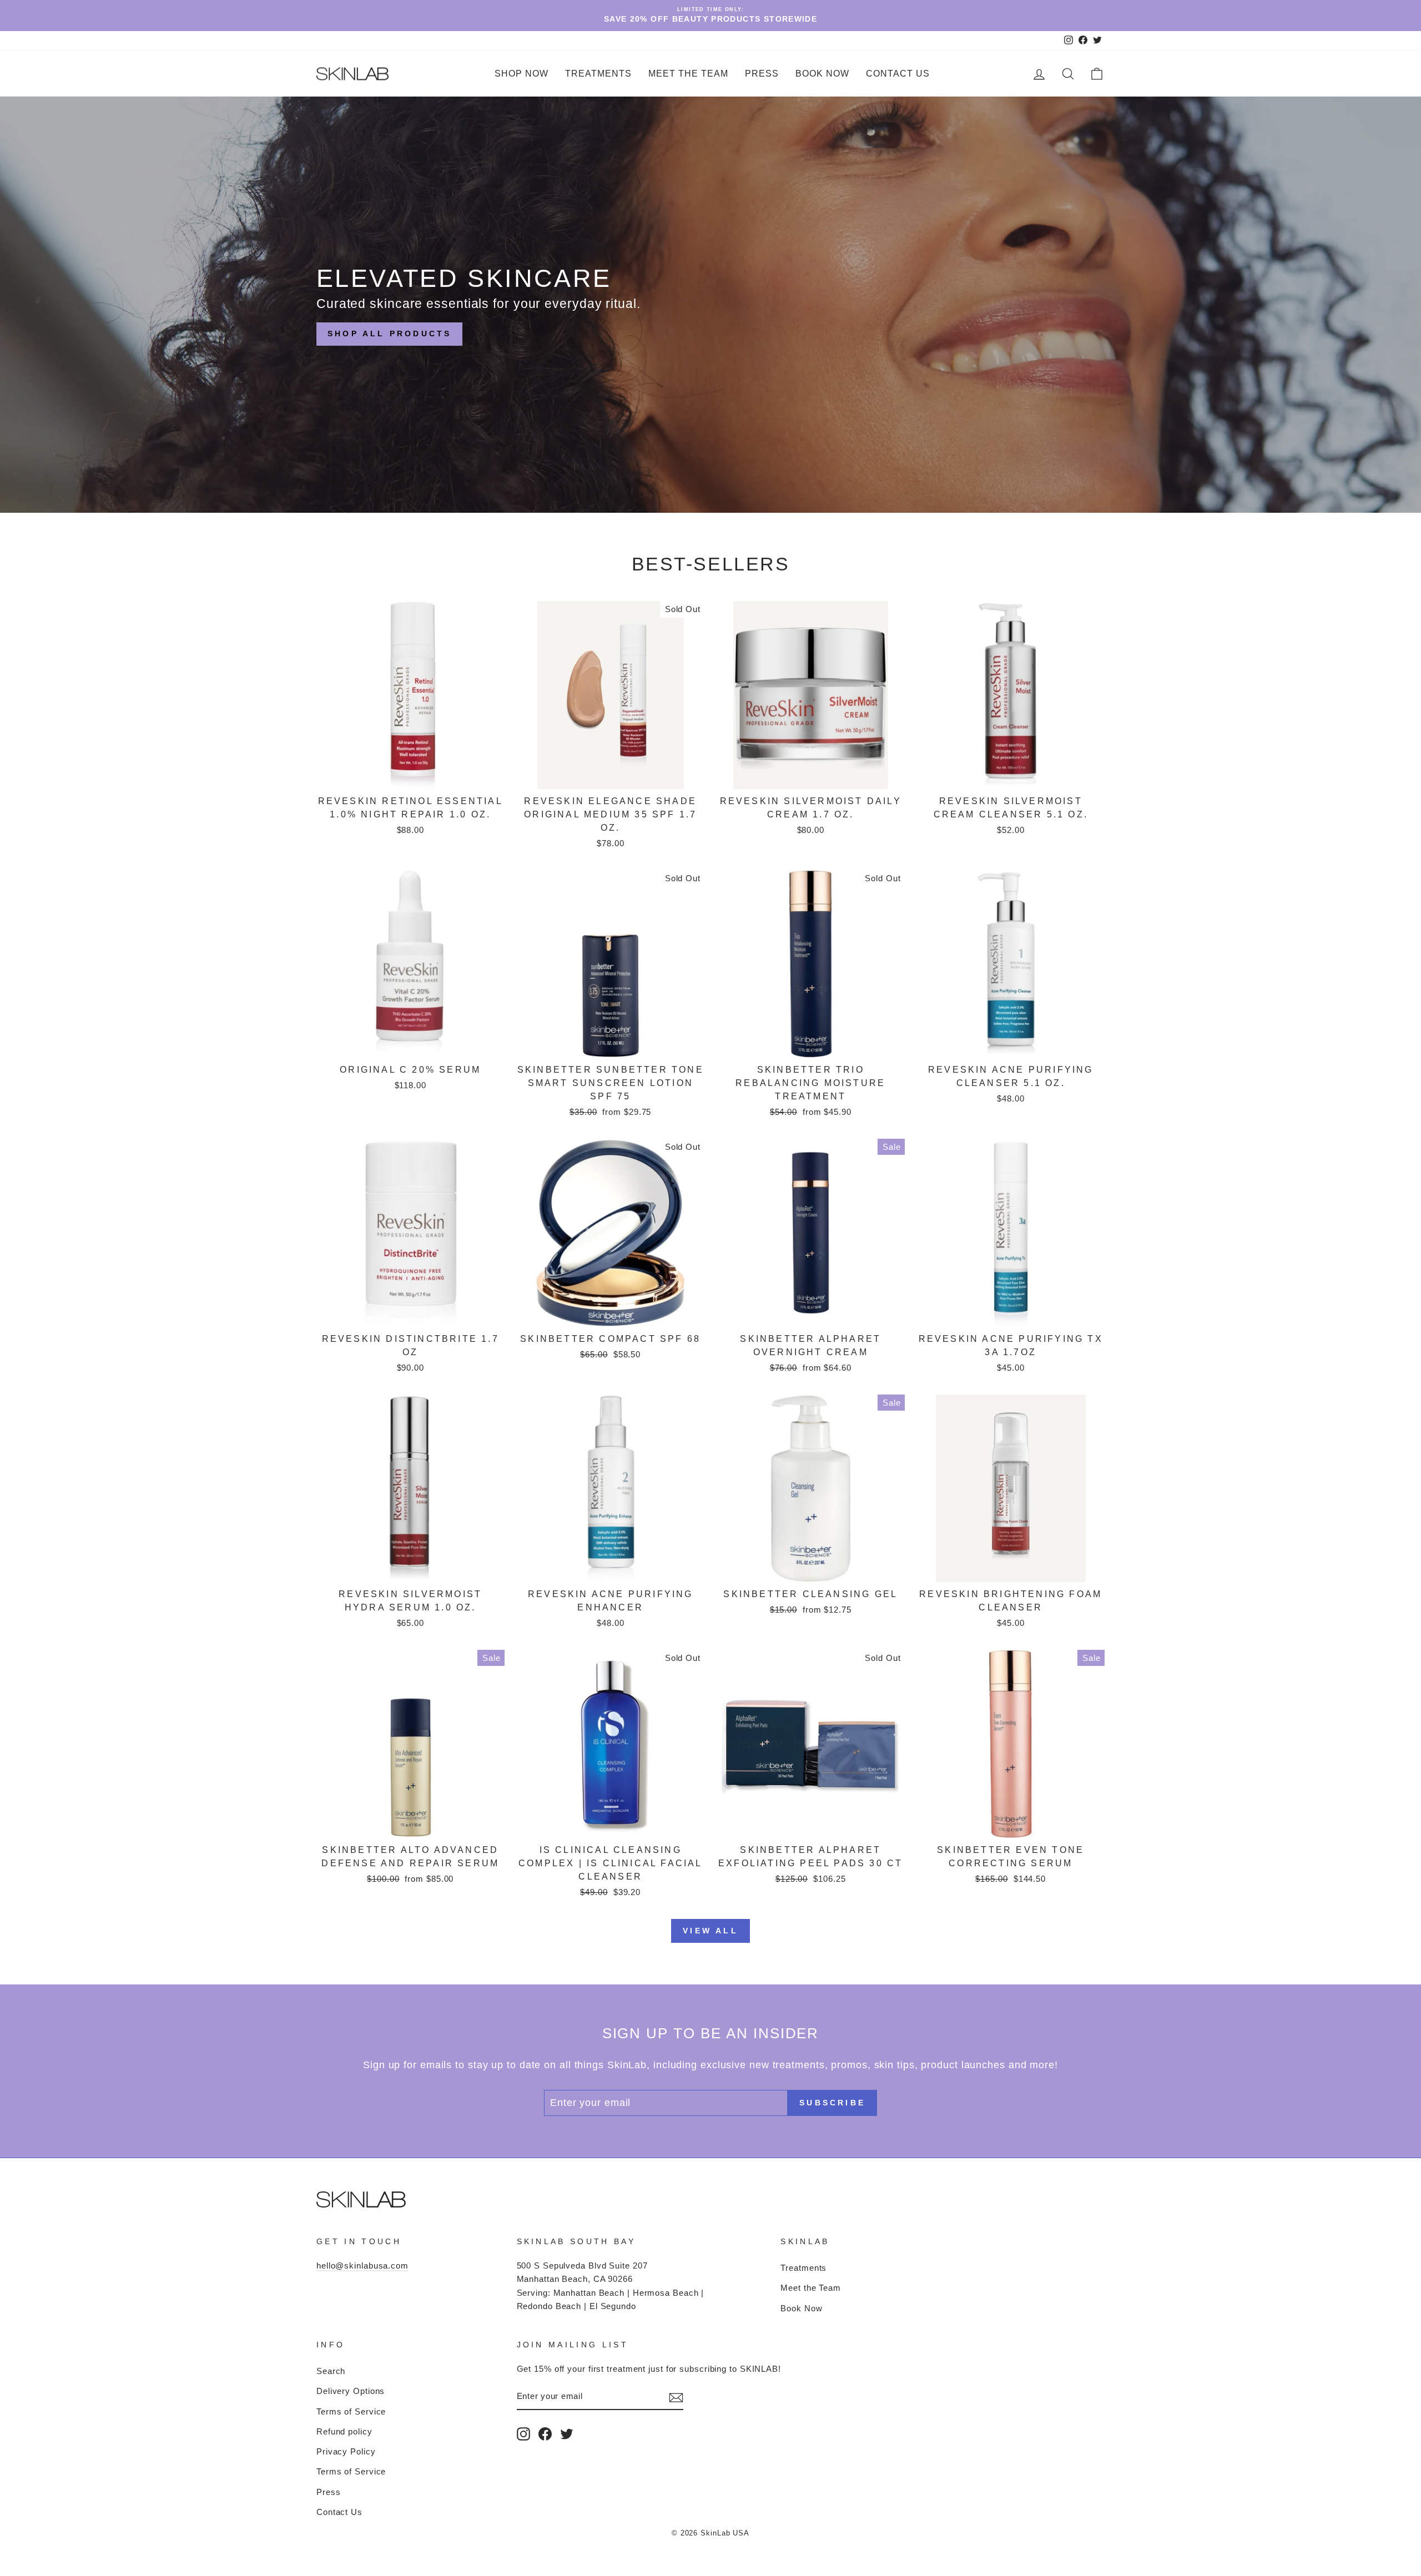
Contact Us (898, 74)
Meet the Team (688, 74)
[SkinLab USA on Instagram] (523, 2434)
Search (331, 2371)
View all (710, 1931)
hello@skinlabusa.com (362, 2266)
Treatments (803, 2268)
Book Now (822, 74)
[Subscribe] (676, 2397)
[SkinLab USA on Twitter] (567, 2434)
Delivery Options (351, 2391)
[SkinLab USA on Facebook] (545, 2434)
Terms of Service (351, 2411)
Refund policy (344, 2431)
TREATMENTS (598, 74)
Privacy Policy (346, 2451)
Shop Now (521, 74)
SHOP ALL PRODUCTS (389, 334)
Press (762, 74)
